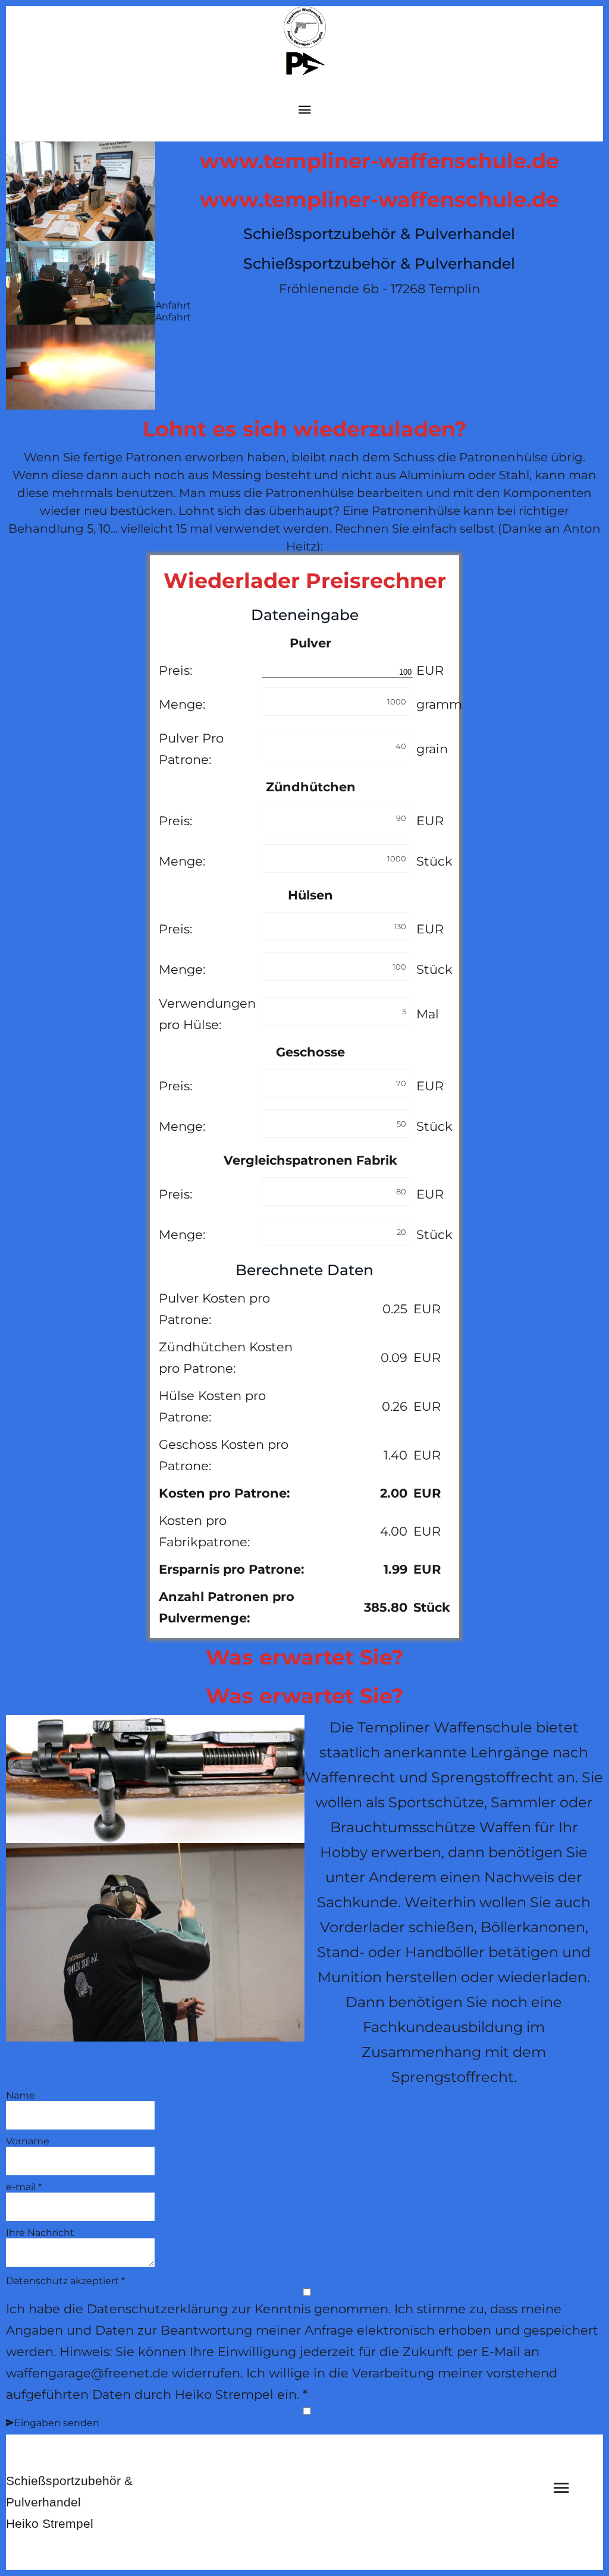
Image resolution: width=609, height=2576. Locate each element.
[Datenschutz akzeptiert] (307, 2293)
